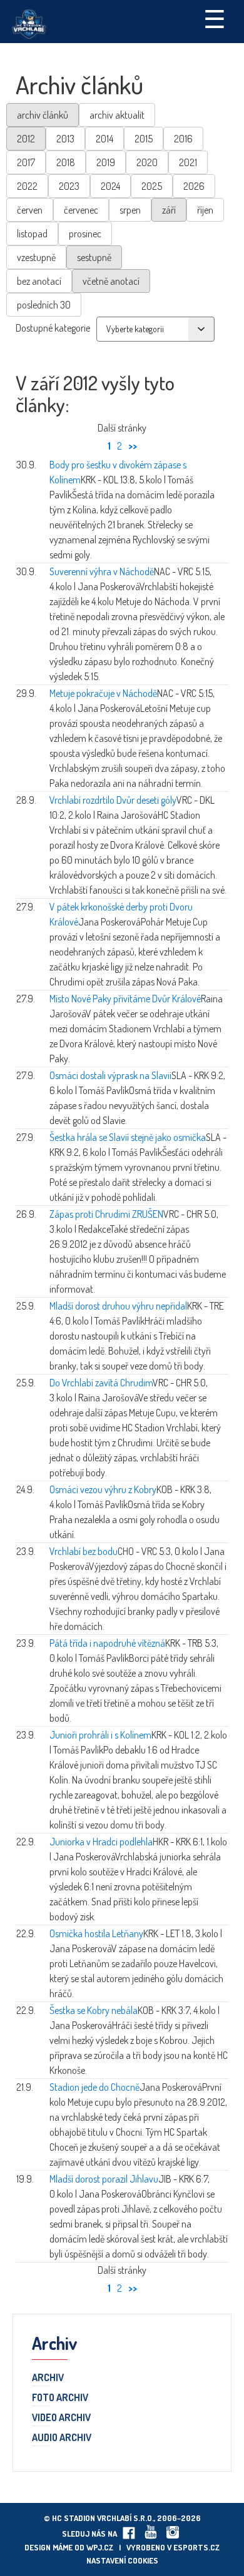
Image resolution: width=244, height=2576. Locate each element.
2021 (188, 162)
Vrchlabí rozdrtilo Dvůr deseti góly (113, 800)
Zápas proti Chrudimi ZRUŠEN (106, 1214)
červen (30, 210)
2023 (69, 186)
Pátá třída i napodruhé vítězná (107, 1643)
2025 (152, 186)
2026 (194, 186)
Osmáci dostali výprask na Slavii (110, 1075)
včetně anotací (111, 281)
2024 (110, 186)
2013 (65, 139)
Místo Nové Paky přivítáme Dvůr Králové (125, 999)
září (169, 210)
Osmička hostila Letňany (96, 1933)
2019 (106, 162)
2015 (144, 139)
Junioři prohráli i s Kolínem (100, 1735)
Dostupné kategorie (53, 328)
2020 (147, 162)
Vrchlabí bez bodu (84, 1551)
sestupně (94, 257)
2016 (183, 139)
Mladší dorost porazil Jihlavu (104, 2179)
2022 (27, 186)
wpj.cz (100, 2547)
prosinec (85, 234)
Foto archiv (60, 2398)
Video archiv (61, 2418)
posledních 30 (44, 305)
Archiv (48, 2378)
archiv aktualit (117, 115)
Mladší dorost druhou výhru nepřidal (118, 1306)
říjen (205, 210)
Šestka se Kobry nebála (94, 2010)
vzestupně (36, 257)
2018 (66, 162)
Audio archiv (62, 2438)
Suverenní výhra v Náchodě (102, 571)
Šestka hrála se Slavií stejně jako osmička (128, 1137)
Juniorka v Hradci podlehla (101, 1842)
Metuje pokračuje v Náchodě (103, 693)
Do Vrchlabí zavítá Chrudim (101, 1383)
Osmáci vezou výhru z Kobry (103, 1489)
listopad (32, 234)
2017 (26, 162)
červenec (81, 210)
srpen (130, 210)
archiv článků (43, 115)
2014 (104, 139)
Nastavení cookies (122, 2560)
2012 (26, 139)
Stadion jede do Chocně (94, 2087)
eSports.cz (196, 2547)
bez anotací (39, 281)
